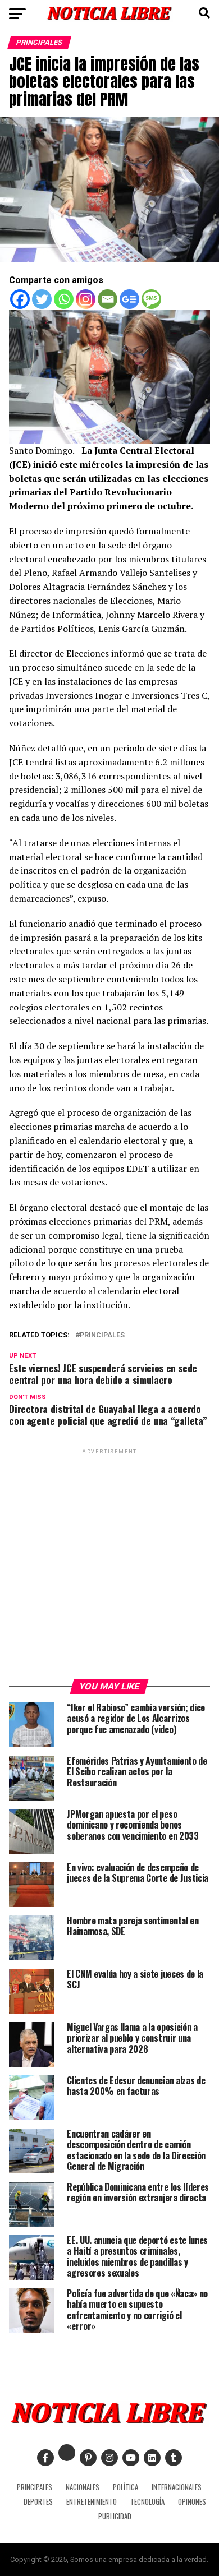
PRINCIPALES (35, 2487)
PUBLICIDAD (115, 2516)
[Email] (108, 299)
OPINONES (192, 2502)
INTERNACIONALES (177, 2487)
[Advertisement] (109, 1566)
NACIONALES (83, 2487)
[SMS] (151, 299)
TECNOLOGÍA (147, 2502)
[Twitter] (42, 299)
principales (102, 1335)
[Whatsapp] (64, 299)
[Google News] (129, 299)
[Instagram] (86, 299)
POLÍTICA (126, 2487)
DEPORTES (38, 2502)
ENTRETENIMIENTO (92, 2502)
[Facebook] (20, 299)
